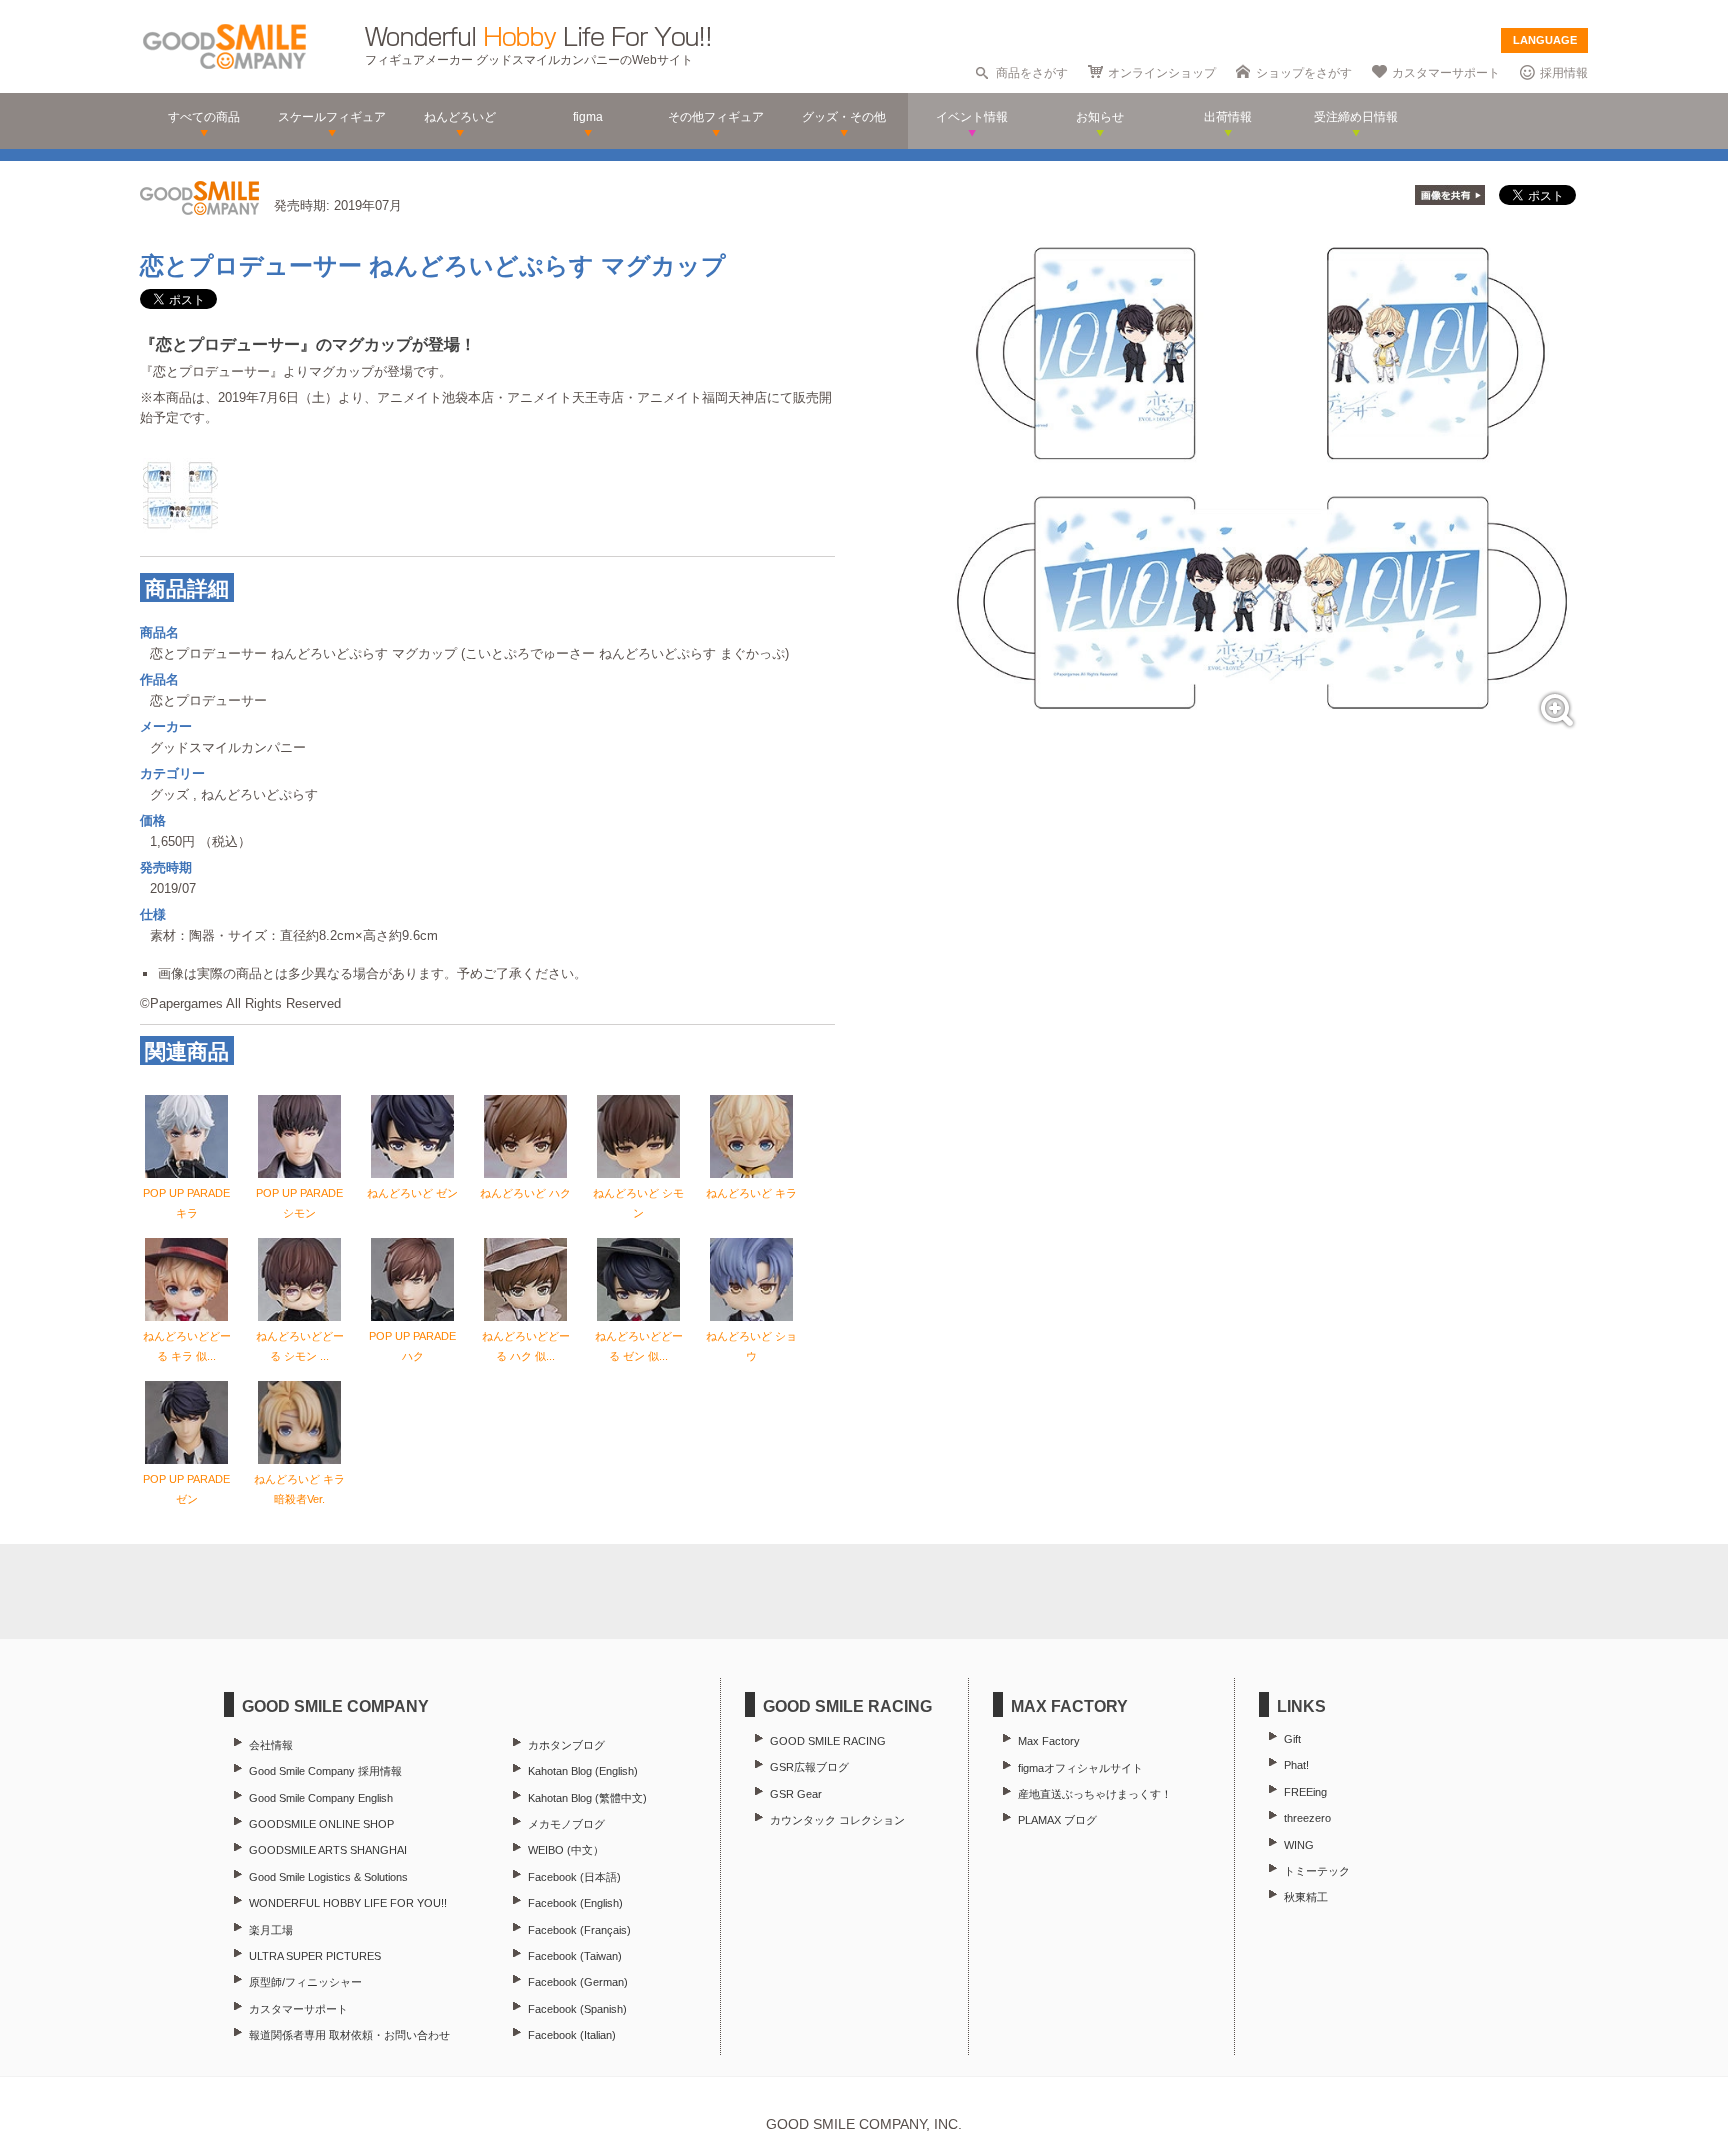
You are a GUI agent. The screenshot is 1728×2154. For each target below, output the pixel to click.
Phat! (1296, 1765)
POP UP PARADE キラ (186, 1203)
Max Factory (1049, 1741)
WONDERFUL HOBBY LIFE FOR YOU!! (348, 1903)
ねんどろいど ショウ (751, 1346)
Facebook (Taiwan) (575, 1956)
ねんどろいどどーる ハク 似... (526, 1346)
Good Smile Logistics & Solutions (328, 1877)
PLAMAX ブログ (1057, 1820)
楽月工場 (271, 1930)
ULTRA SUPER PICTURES (315, 1956)
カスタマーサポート (1446, 73)
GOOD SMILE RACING (828, 1741)
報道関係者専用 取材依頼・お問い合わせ (349, 2035)
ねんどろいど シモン (638, 1203)
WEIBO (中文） (566, 1850)
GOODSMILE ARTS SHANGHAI (328, 1850)
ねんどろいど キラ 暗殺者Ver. (299, 1489)
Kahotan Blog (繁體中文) (587, 1798)
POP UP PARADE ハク (412, 1346)
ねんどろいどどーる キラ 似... (187, 1346)
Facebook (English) (575, 1903)
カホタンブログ (566, 1745)
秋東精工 (1306, 1897)
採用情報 (1564, 73)
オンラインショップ (1162, 73)
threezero (1307, 1818)
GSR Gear (796, 1794)
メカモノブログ (566, 1824)
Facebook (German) (578, 1982)
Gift (1292, 1739)
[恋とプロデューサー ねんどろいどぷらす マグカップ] (1262, 733)
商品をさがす (1032, 73)
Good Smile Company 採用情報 (325, 1771)
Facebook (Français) (579, 1930)
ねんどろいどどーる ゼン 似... (639, 1346)
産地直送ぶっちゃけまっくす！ (1095, 1794)
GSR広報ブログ (809, 1767)
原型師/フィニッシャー (305, 1982)
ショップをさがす (1304, 73)
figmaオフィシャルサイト (1080, 1768)
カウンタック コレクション (837, 1820)
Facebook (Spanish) (577, 2009)
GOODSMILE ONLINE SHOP (321, 1824)
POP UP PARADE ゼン (186, 1489)
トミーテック (1317, 1871)
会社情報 (271, 1745)
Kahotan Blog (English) (583, 1771)
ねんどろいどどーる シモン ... (300, 1346)
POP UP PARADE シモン (299, 1203)
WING (1299, 1845)
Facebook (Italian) (572, 2035)
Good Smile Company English (321, 1798)
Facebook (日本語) (574, 1877)
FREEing (1305, 1792)
